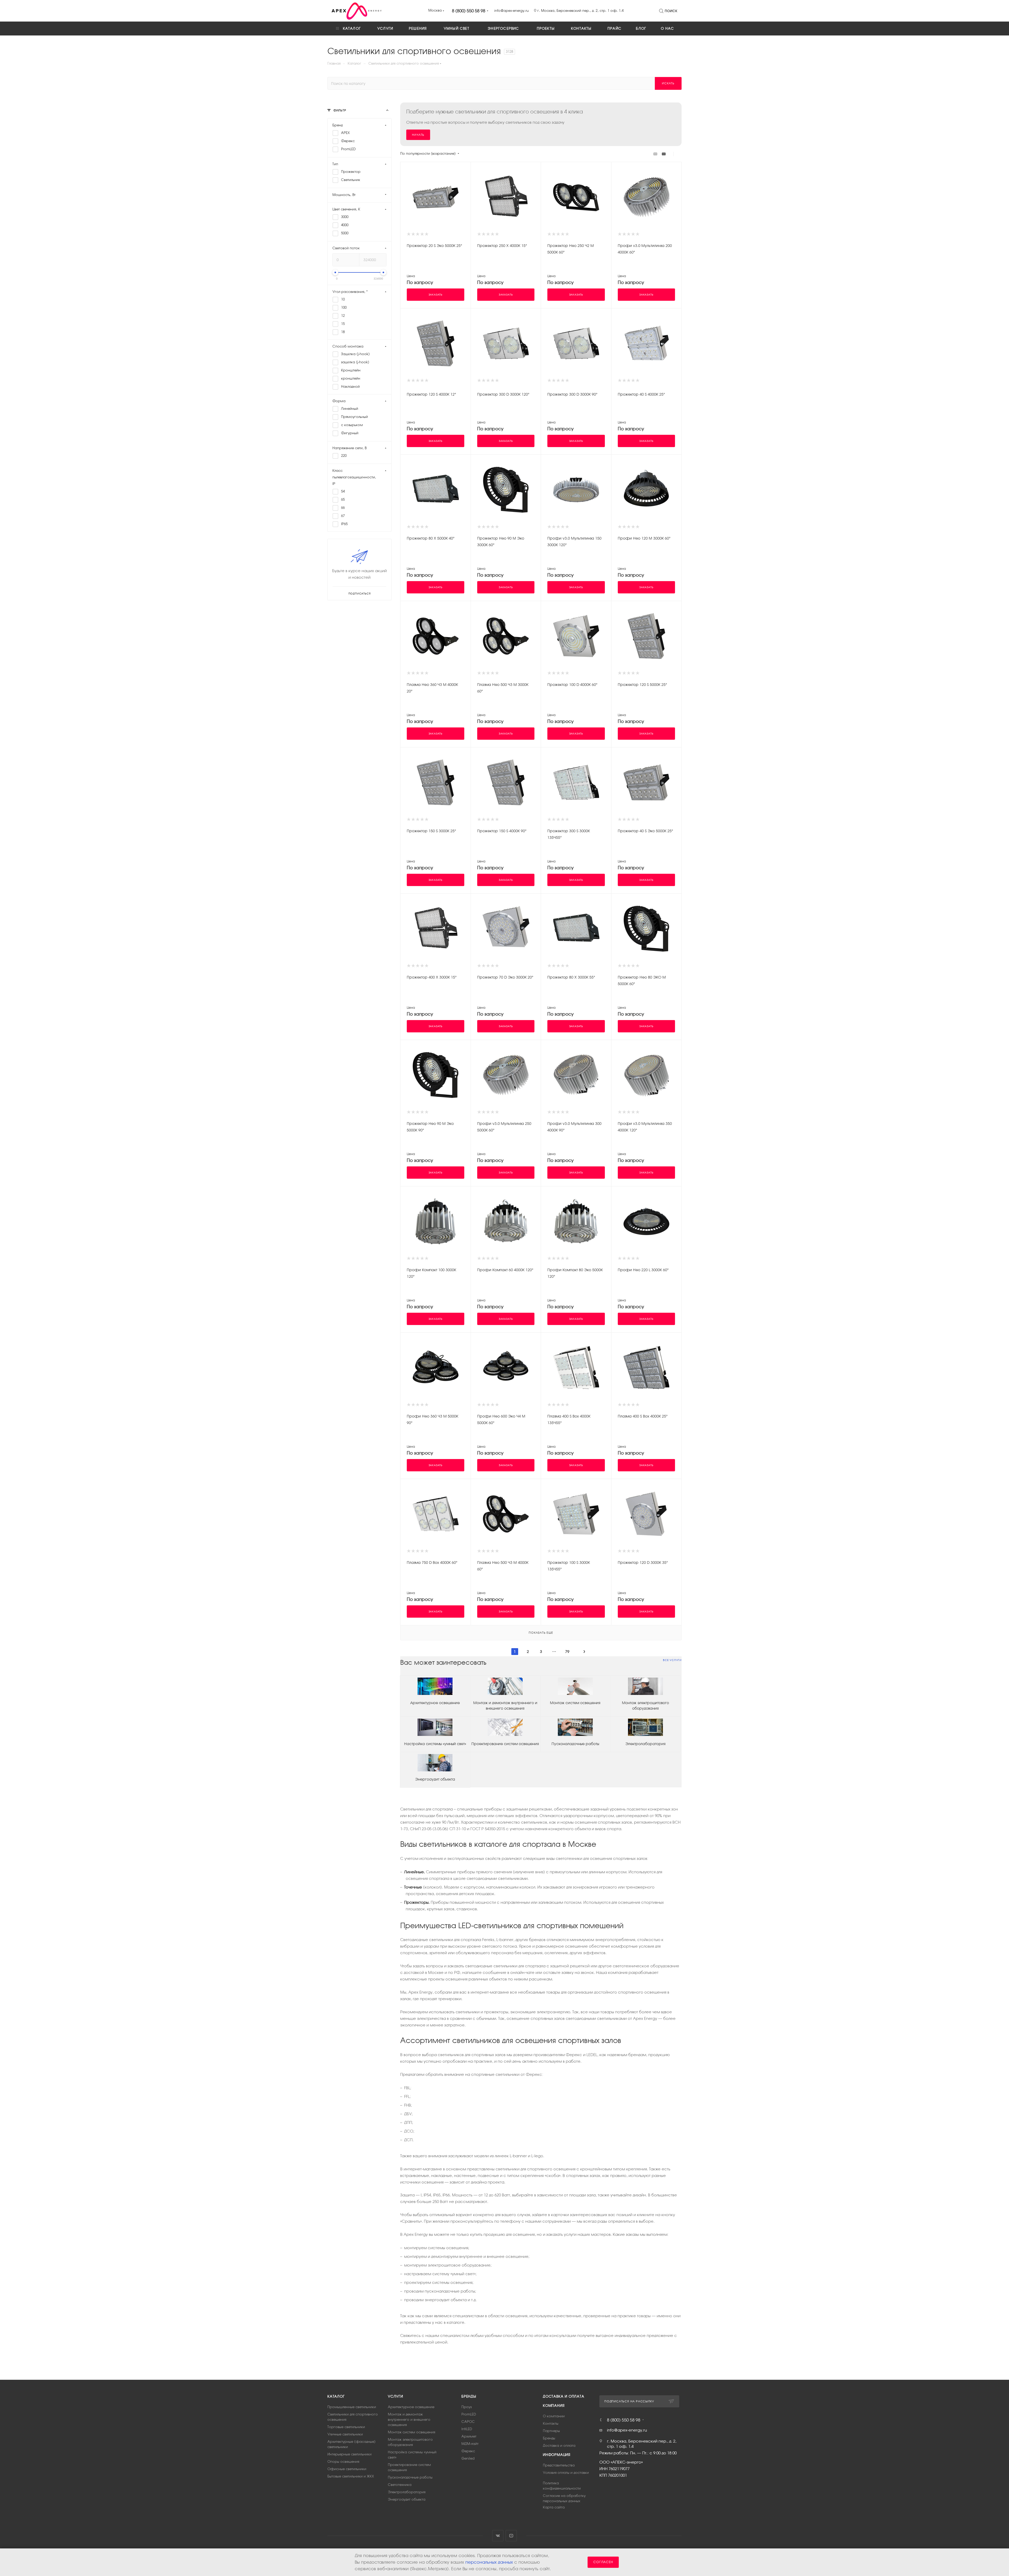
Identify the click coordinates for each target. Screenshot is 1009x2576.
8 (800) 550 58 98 (469, 11)
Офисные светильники (347, 2469)
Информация (557, 2455)
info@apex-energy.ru (627, 2430)
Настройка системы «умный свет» (435, 1744)
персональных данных (489, 2562)
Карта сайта (554, 2507)
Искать (668, 83)
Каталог (336, 2396)
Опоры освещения (343, 2462)
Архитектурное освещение (435, 1703)
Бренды (469, 2396)
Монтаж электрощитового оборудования (645, 1706)
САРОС (468, 2422)
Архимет (469, 2436)
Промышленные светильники (352, 2407)
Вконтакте (498, 2536)
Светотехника (400, 2485)
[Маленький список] (655, 154)
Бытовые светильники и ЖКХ (351, 2476)
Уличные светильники (345, 2434)
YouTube (511, 2536)
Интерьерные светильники (349, 2454)
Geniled (468, 2458)
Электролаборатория (645, 1744)
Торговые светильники (346, 2427)
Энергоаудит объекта (435, 1779)
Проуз (467, 2407)
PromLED (469, 2414)
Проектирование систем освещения (505, 1744)
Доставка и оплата (564, 2396)
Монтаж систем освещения (575, 1703)
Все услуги (672, 1660)
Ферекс (468, 2451)
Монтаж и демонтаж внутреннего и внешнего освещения (505, 1706)
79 (567, 1652)
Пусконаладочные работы (575, 1744)
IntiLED (467, 2429)
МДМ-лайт (470, 2444)
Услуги (395, 2396)
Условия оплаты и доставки (566, 2473)
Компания (554, 2406)
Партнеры (551, 2431)
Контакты (551, 2424)
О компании (554, 2416)
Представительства (559, 2465)
